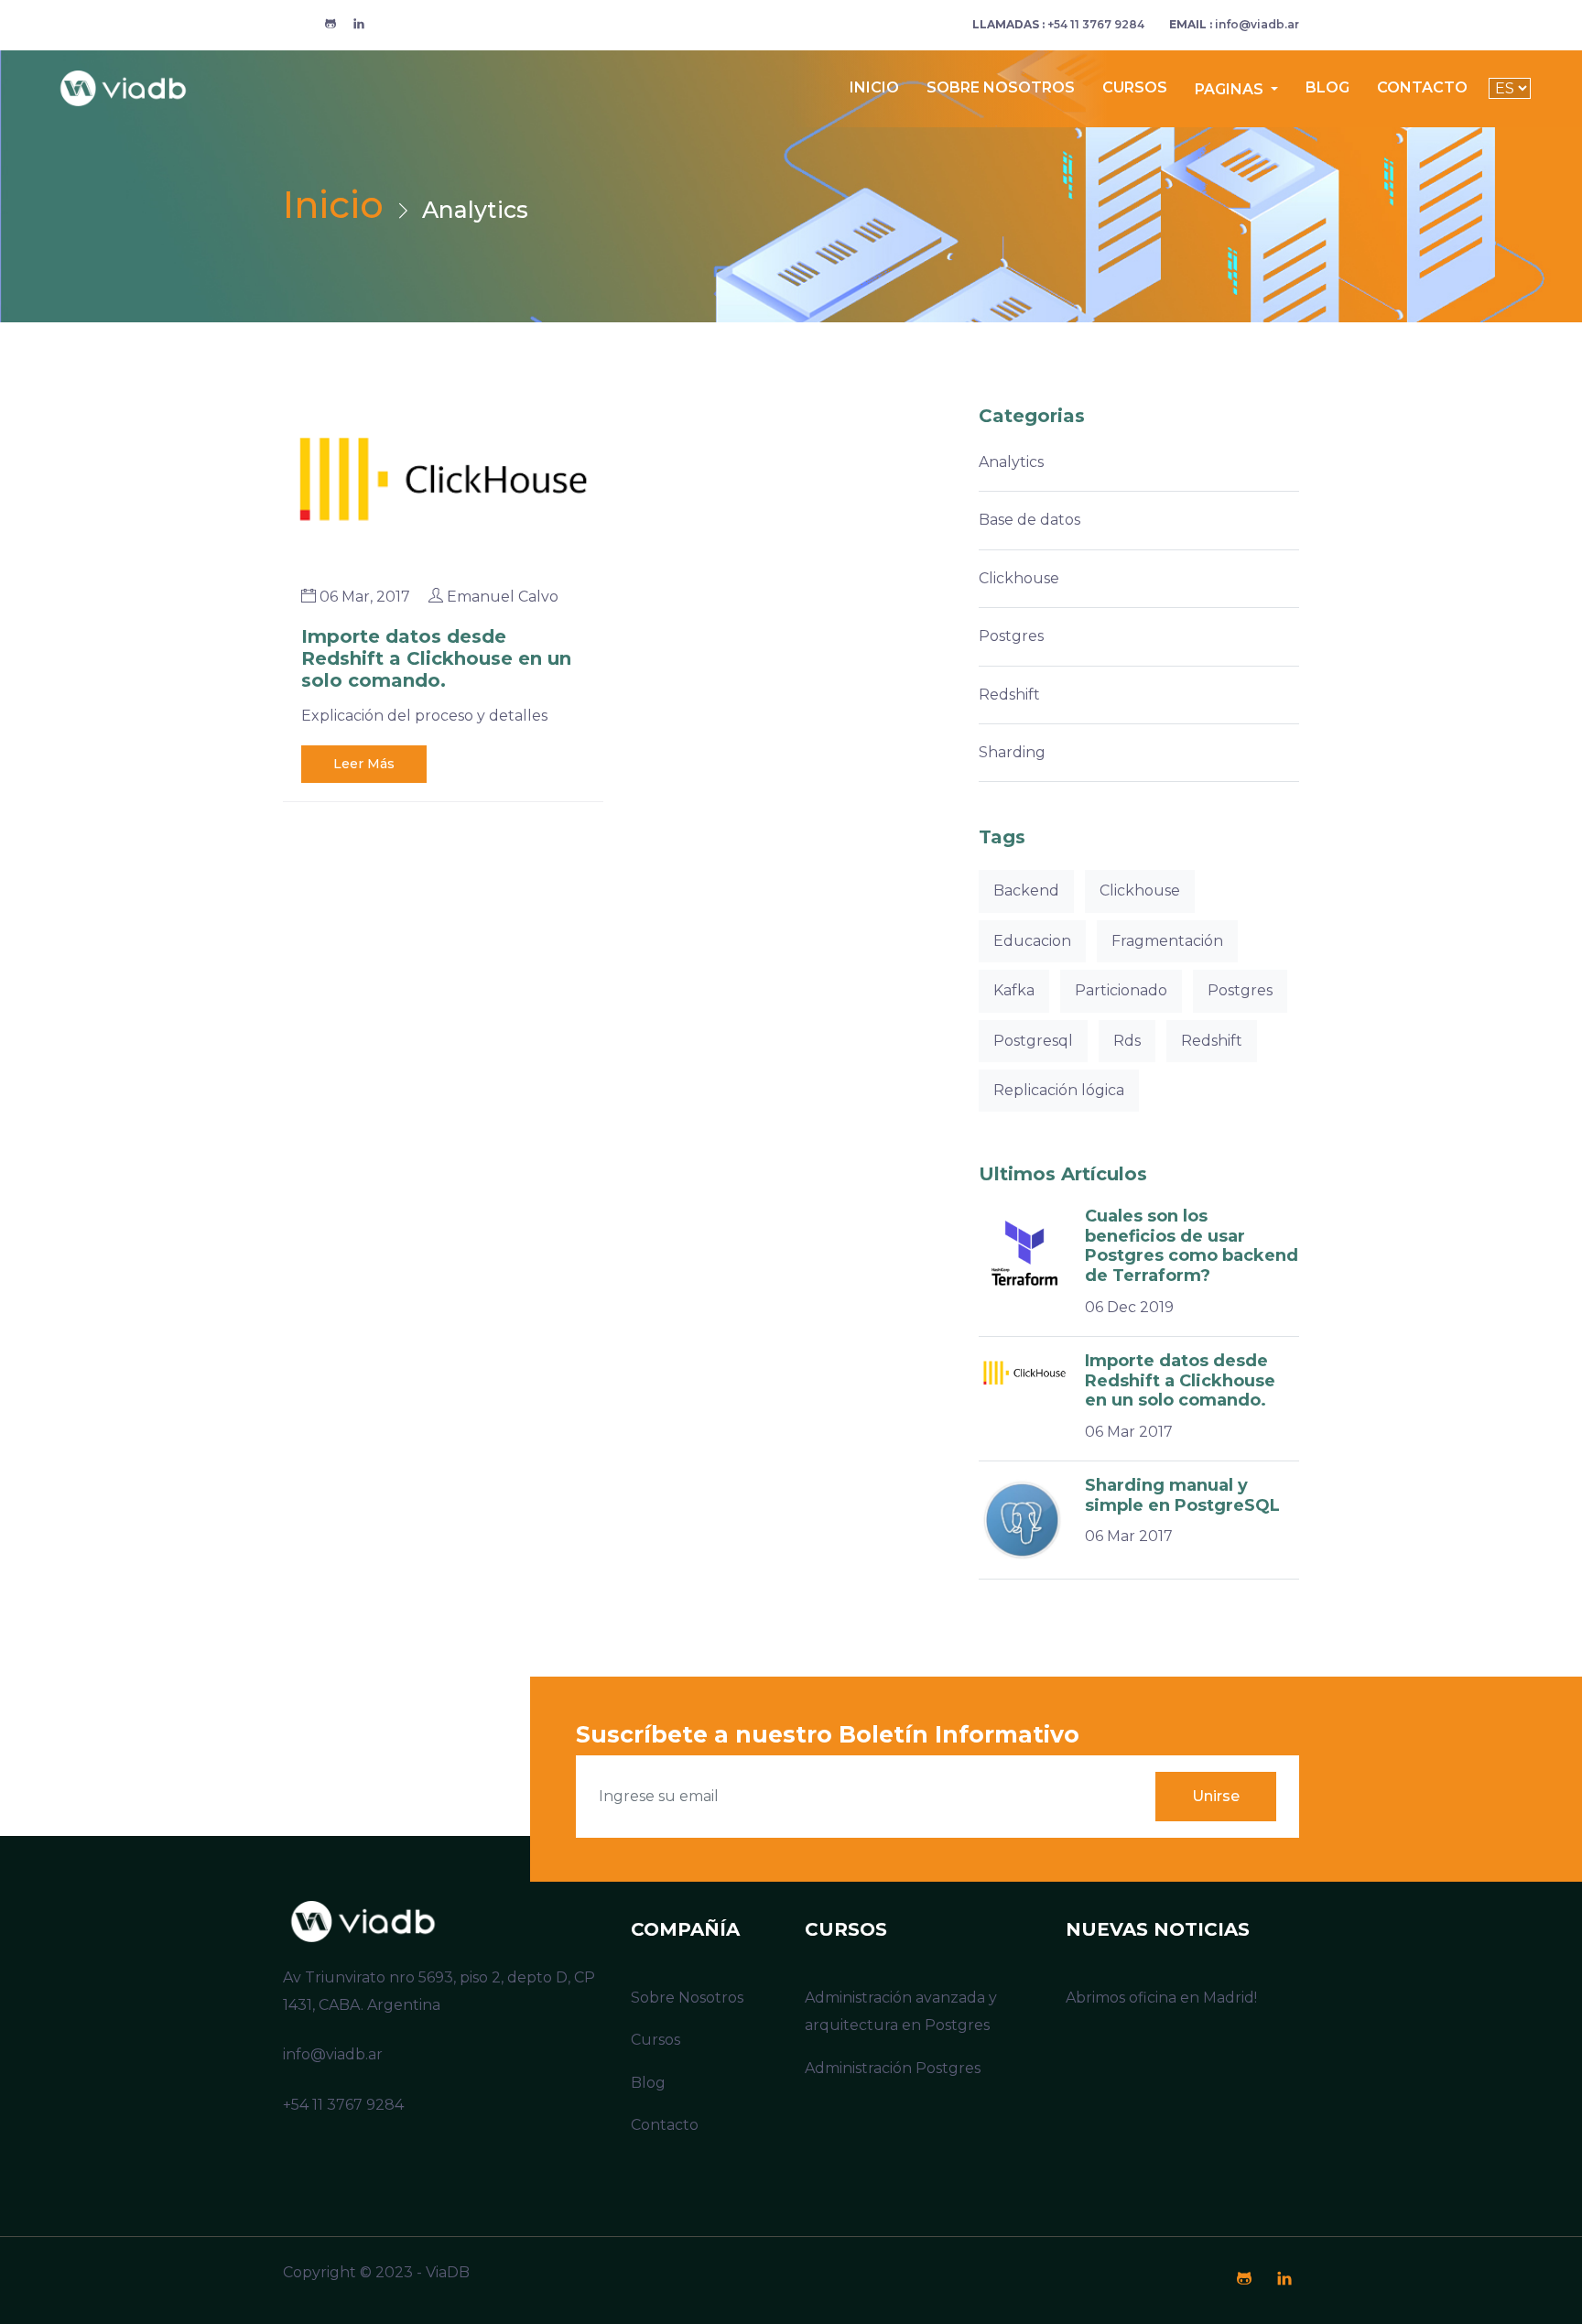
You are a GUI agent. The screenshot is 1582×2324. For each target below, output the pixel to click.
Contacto (1422, 87)
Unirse (1216, 1796)
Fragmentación (1167, 941)
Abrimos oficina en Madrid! (1161, 1998)
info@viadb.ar (1234, 24)
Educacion (1032, 941)
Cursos (1135, 87)
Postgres (1011, 636)
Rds (1127, 1041)
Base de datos (1029, 520)
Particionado (1121, 990)
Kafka (1014, 990)
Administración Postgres (893, 2068)
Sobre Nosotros (1001, 87)
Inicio (874, 87)
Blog (1327, 87)
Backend (1026, 891)
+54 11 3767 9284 (1058, 24)
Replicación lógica (1059, 1090)
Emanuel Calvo (503, 597)
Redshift (1009, 695)
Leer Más (364, 764)
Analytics (1011, 462)
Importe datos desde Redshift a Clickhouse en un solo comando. (436, 658)
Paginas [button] (1231, 89)
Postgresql (1033, 1041)
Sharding (1012, 752)
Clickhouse (1019, 578)
